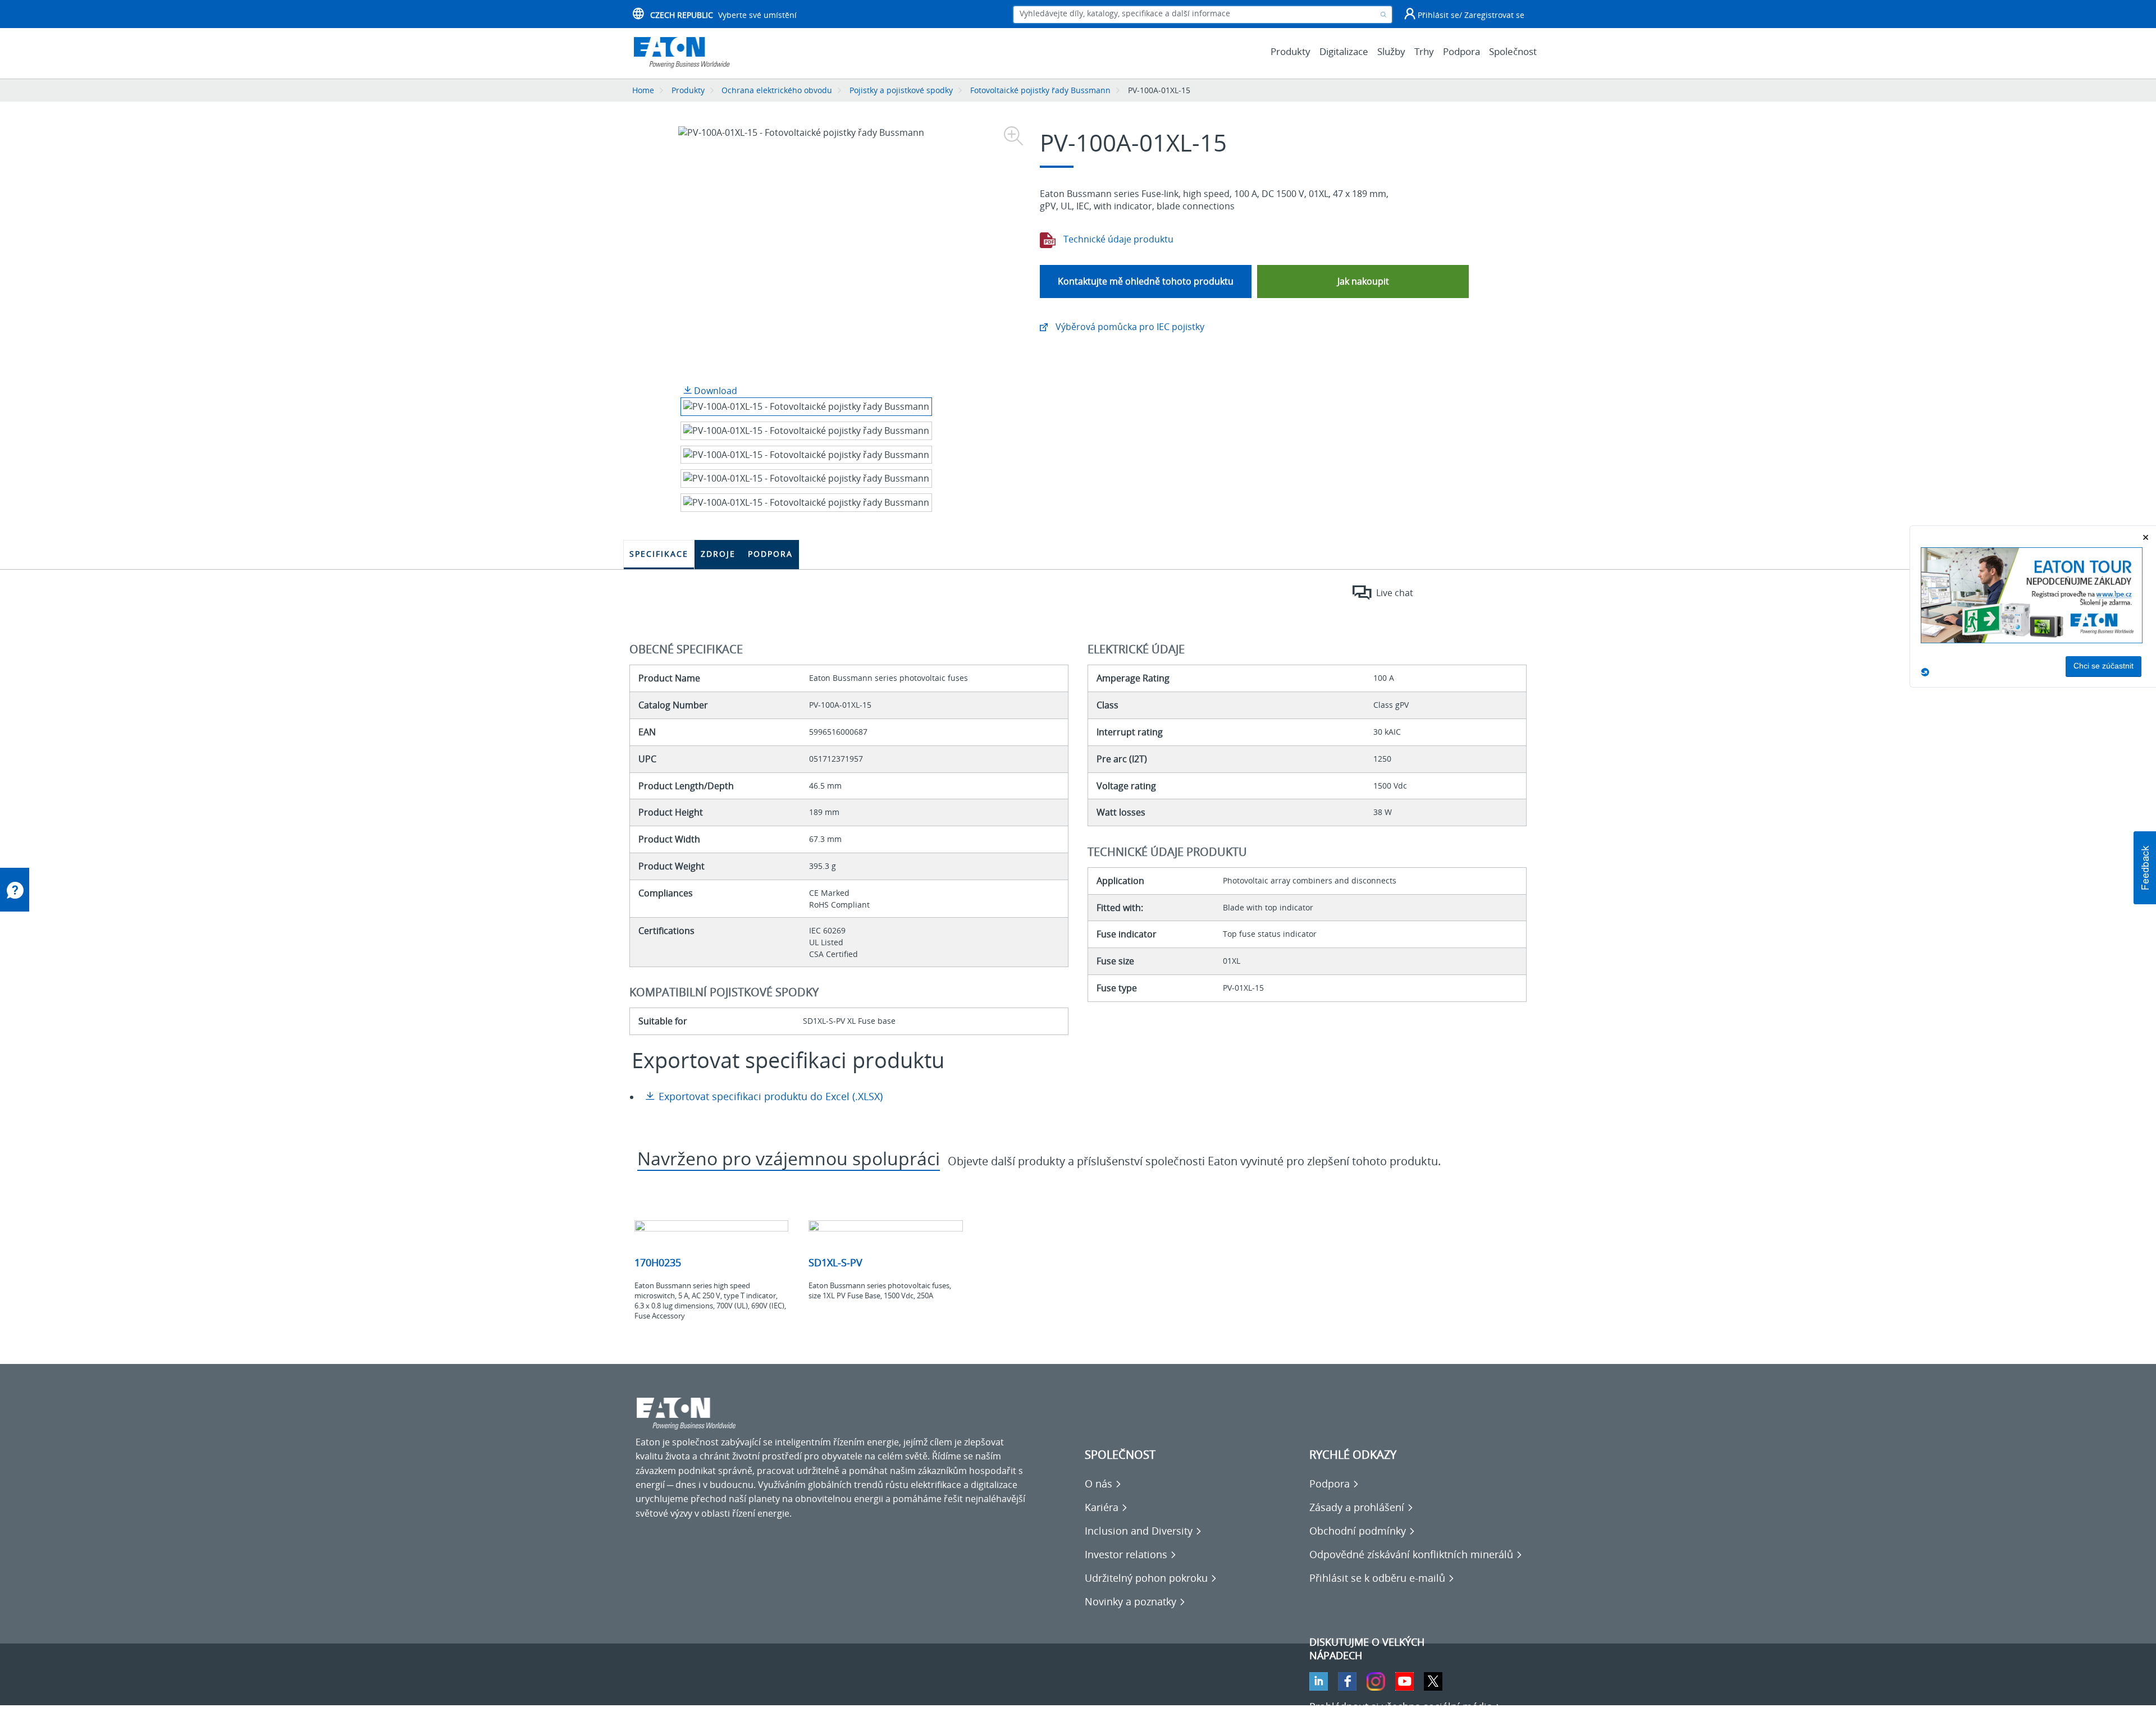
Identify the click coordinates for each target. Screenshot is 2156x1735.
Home (643, 90)
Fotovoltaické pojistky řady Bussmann (1040, 90)
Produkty (688, 90)
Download (714, 391)
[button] (2145, 868)
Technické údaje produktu (1117, 239)
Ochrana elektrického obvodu (777, 90)
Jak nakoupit (1363, 281)
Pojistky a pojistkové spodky (901, 90)
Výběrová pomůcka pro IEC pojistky (1129, 327)
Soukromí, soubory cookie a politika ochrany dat (737, 1719)
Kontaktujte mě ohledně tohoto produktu (1146, 281)
